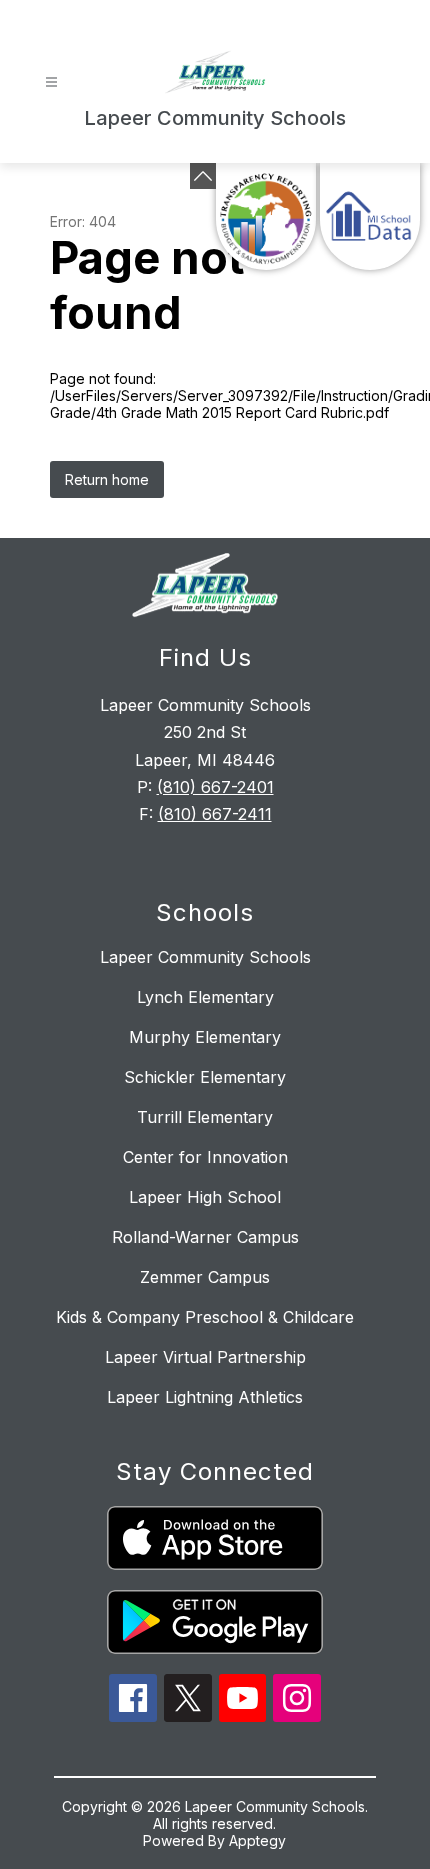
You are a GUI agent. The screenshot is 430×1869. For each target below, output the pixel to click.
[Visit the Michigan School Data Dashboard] (370, 216)
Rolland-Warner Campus (205, 1237)
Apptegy (257, 1840)
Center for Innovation (205, 1157)
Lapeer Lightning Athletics (205, 1397)
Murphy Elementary (205, 1037)
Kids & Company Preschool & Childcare (205, 1317)
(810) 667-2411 (215, 814)
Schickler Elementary (205, 1077)
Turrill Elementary (205, 1117)
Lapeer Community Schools (205, 957)
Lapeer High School (205, 1197)
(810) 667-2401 (215, 787)
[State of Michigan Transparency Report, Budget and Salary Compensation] (266, 216)
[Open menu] (51, 82)
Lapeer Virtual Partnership (205, 1357)
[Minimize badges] (203, 176)
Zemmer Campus (205, 1277)
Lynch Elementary (205, 997)
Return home (107, 479)
